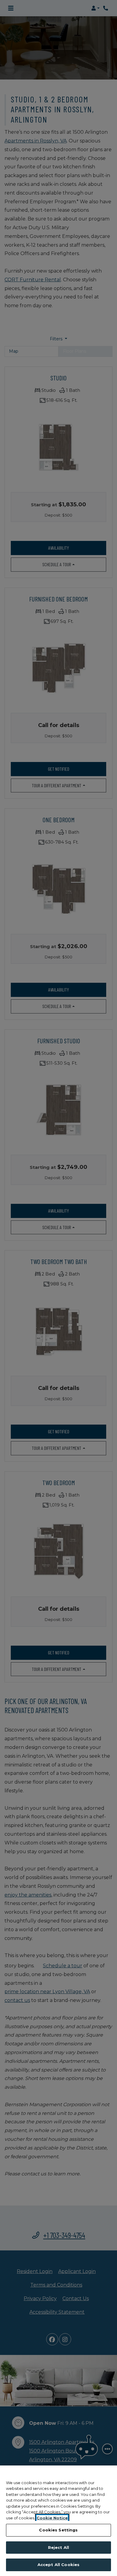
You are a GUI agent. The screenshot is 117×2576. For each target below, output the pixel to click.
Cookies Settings (58, 2530)
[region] (58, 2521)
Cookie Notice (52, 2518)
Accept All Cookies (58, 2565)
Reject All (58, 2547)
